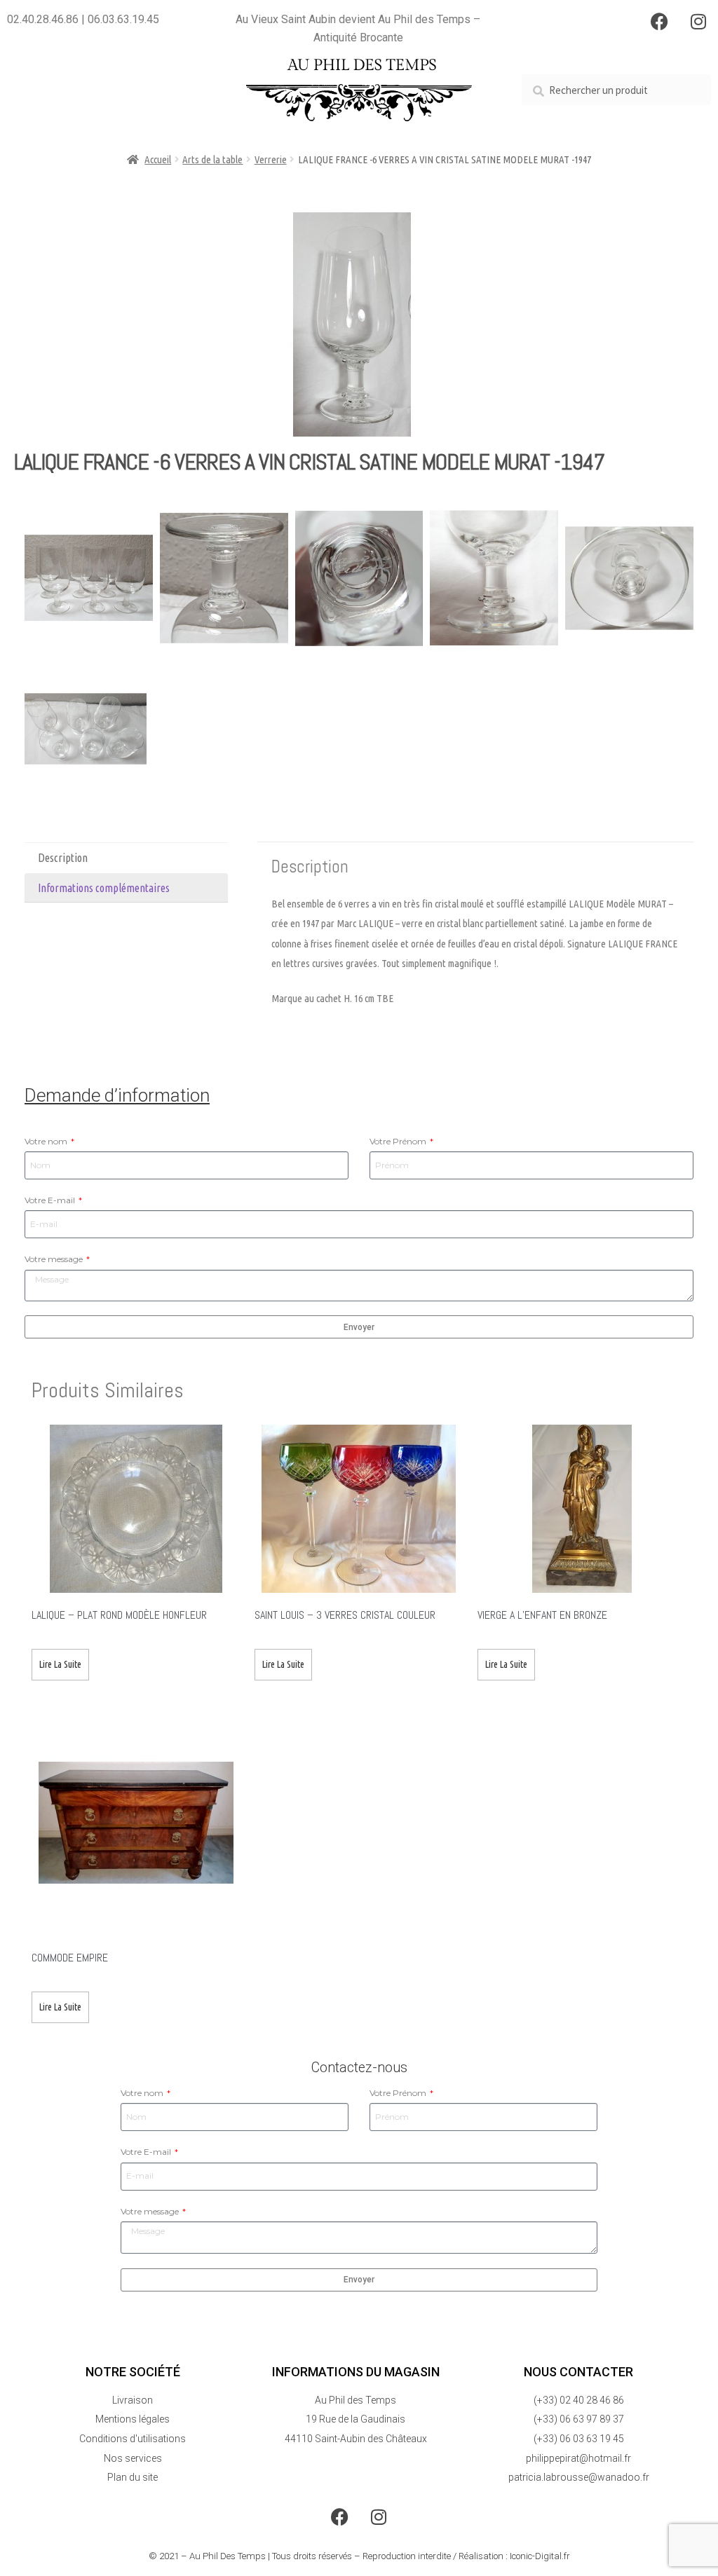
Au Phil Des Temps (228, 2556)
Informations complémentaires (104, 888)
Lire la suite (60, 1664)
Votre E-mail (51, 1200)
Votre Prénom (399, 1141)
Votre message (55, 1259)
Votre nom (47, 1141)
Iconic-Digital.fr (540, 2556)
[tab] (126, 858)
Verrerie (271, 159)
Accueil (158, 159)
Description (63, 858)
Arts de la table (212, 159)
